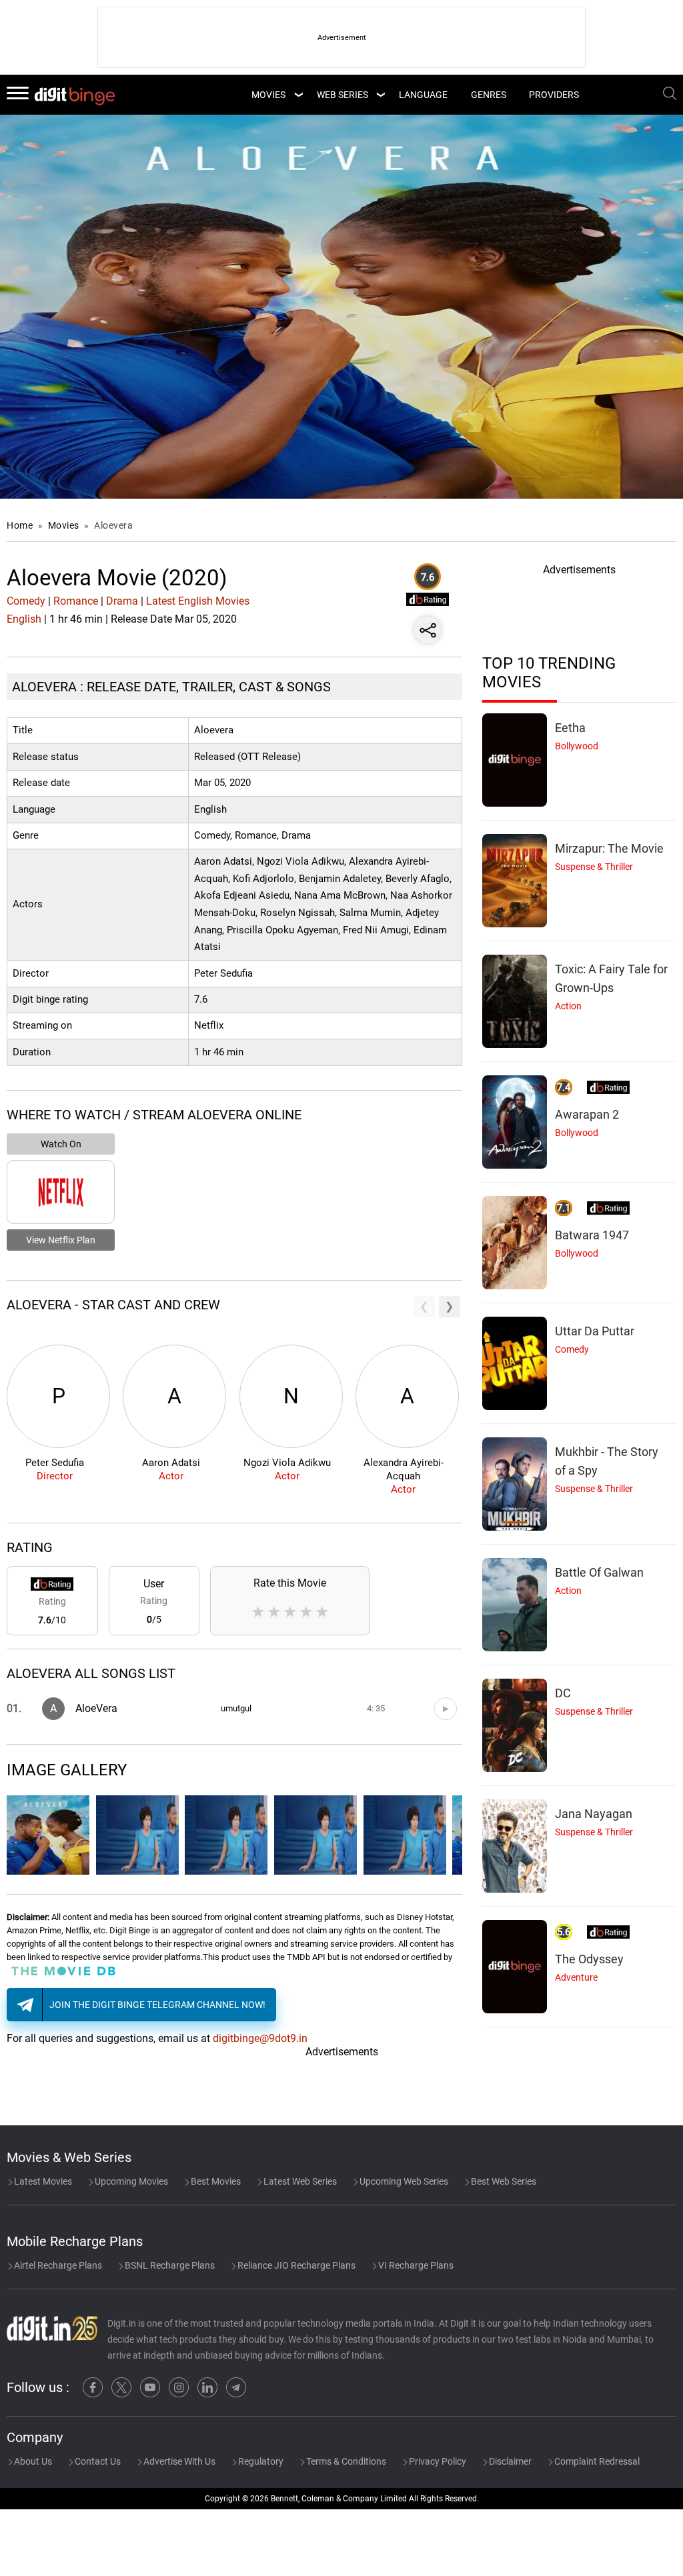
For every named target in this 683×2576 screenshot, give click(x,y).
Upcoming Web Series (403, 2181)
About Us (32, 2461)
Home (20, 525)
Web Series (343, 95)
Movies (65, 525)
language (423, 95)
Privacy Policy (437, 2461)
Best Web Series (503, 2181)
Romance (76, 601)
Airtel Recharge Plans (57, 2265)
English (24, 619)
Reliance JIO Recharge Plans (295, 2265)
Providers (554, 95)
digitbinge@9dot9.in (260, 2038)
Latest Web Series (299, 2181)
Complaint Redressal (596, 2461)
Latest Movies (42, 2181)
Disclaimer (509, 2461)
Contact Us (97, 2461)
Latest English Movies (198, 601)
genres (489, 95)
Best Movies (215, 2181)
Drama (122, 601)
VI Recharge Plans (415, 2265)
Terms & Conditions (345, 2461)
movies (268, 95)
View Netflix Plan (61, 1240)
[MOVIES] (298, 95)
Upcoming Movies (130, 2181)
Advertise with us (178, 2461)
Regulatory (260, 2461)
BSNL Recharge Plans (169, 2265)
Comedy (26, 601)
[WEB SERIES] (380, 95)
